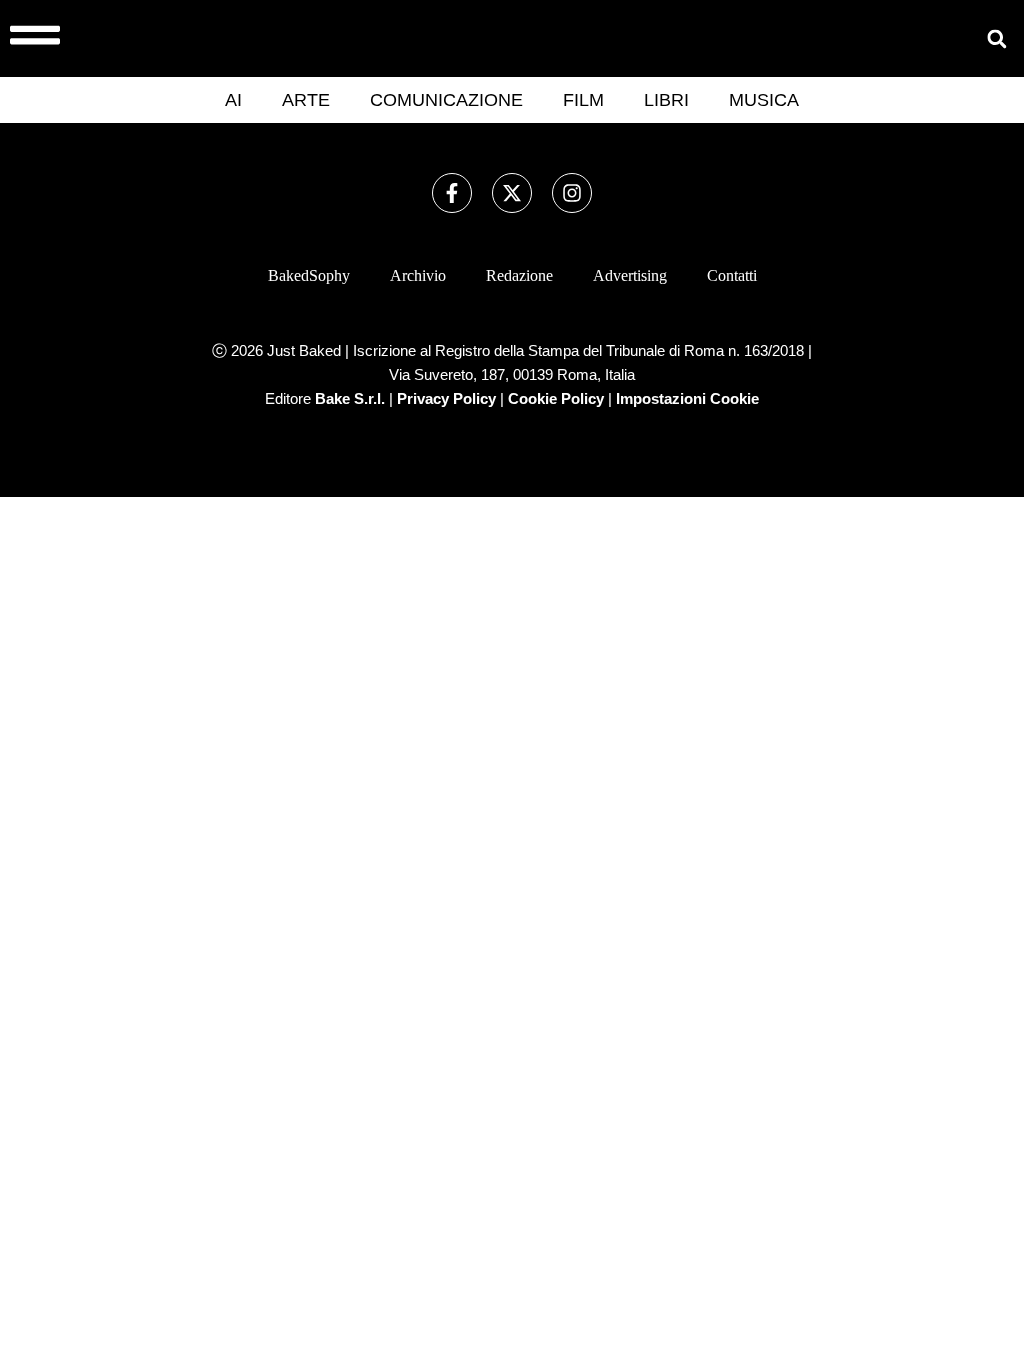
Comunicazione (446, 100)
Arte (306, 100)
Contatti (732, 275)
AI (233, 100)
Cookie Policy (556, 398)
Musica (764, 100)
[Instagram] (572, 193)
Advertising (630, 275)
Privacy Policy (446, 398)
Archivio (418, 275)
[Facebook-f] (452, 193)
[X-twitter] (512, 193)
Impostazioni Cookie (687, 398)
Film (583, 100)
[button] (996, 38)
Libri (666, 100)
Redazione (519, 275)
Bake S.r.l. (350, 398)
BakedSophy (309, 275)
